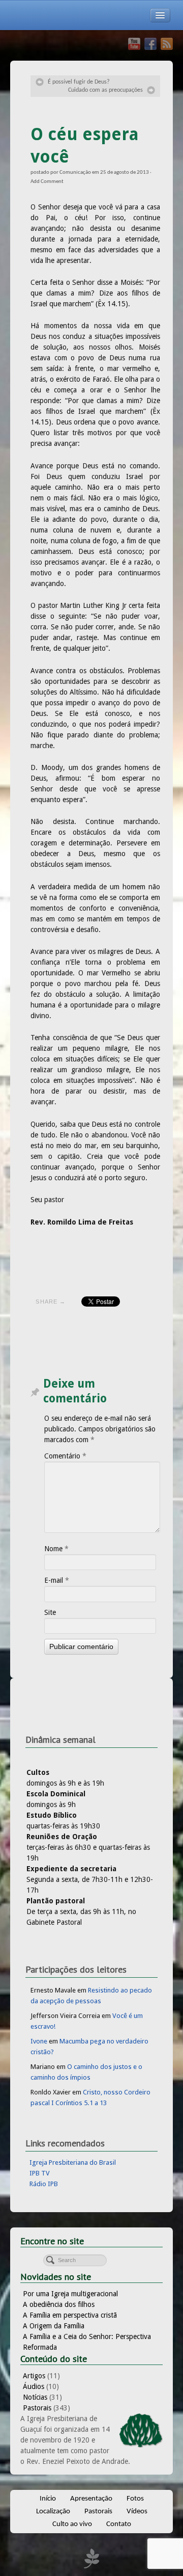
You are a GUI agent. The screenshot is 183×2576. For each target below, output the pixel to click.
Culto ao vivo (72, 2524)
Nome (56, 1549)
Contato (119, 2524)
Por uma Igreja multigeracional (70, 2294)
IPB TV (40, 2173)
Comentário (65, 1456)
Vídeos (137, 2512)
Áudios (34, 2386)
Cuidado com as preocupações (105, 90)
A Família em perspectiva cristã (70, 2315)
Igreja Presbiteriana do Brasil (73, 2162)
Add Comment (47, 182)
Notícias (35, 2397)
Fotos (135, 2499)
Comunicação (75, 172)
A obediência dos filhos (59, 2304)
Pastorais (37, 2408)
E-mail (57, 1580)
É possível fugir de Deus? (79, 82)
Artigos (34, 2376)
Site (50, 1612)
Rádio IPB (44, 2184)
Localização (53, 2512)
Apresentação (91, 2499)
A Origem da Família (54, 2326)
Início (48, 2499)
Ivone (39, 2041)
